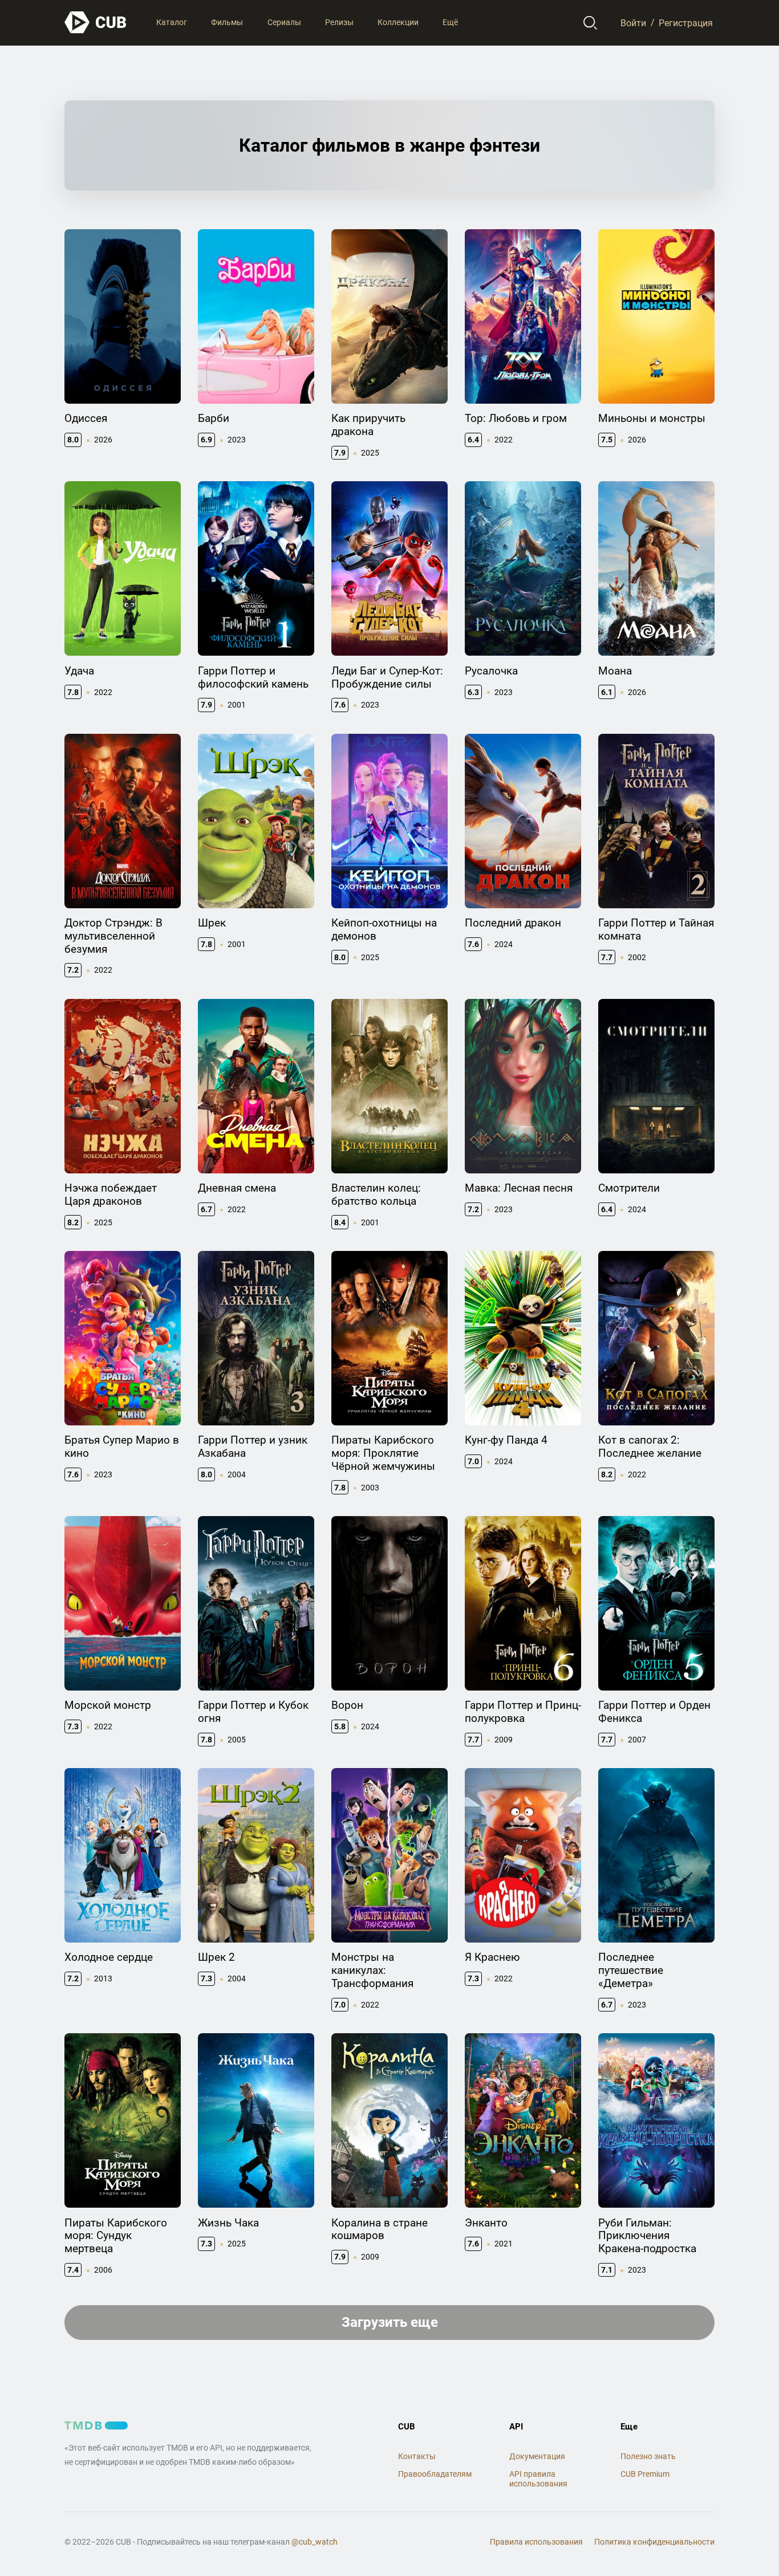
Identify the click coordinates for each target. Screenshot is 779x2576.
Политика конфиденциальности (654, 2542)
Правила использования (536, 2542)
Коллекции (398, 22)
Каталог (172, 22)
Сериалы (284, 22)
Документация (537, 2456)
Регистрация (686, 23)
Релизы (339, 22)
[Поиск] (591, 23)
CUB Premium (645, 2474)
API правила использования (538, 2479)
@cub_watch (315, 2542)
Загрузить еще (390, 2322)
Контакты (417, 2456)
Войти (633, 23)
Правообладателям (435, 2474)
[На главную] (96, 23)
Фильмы (227, 22)
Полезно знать (648, 2456)
